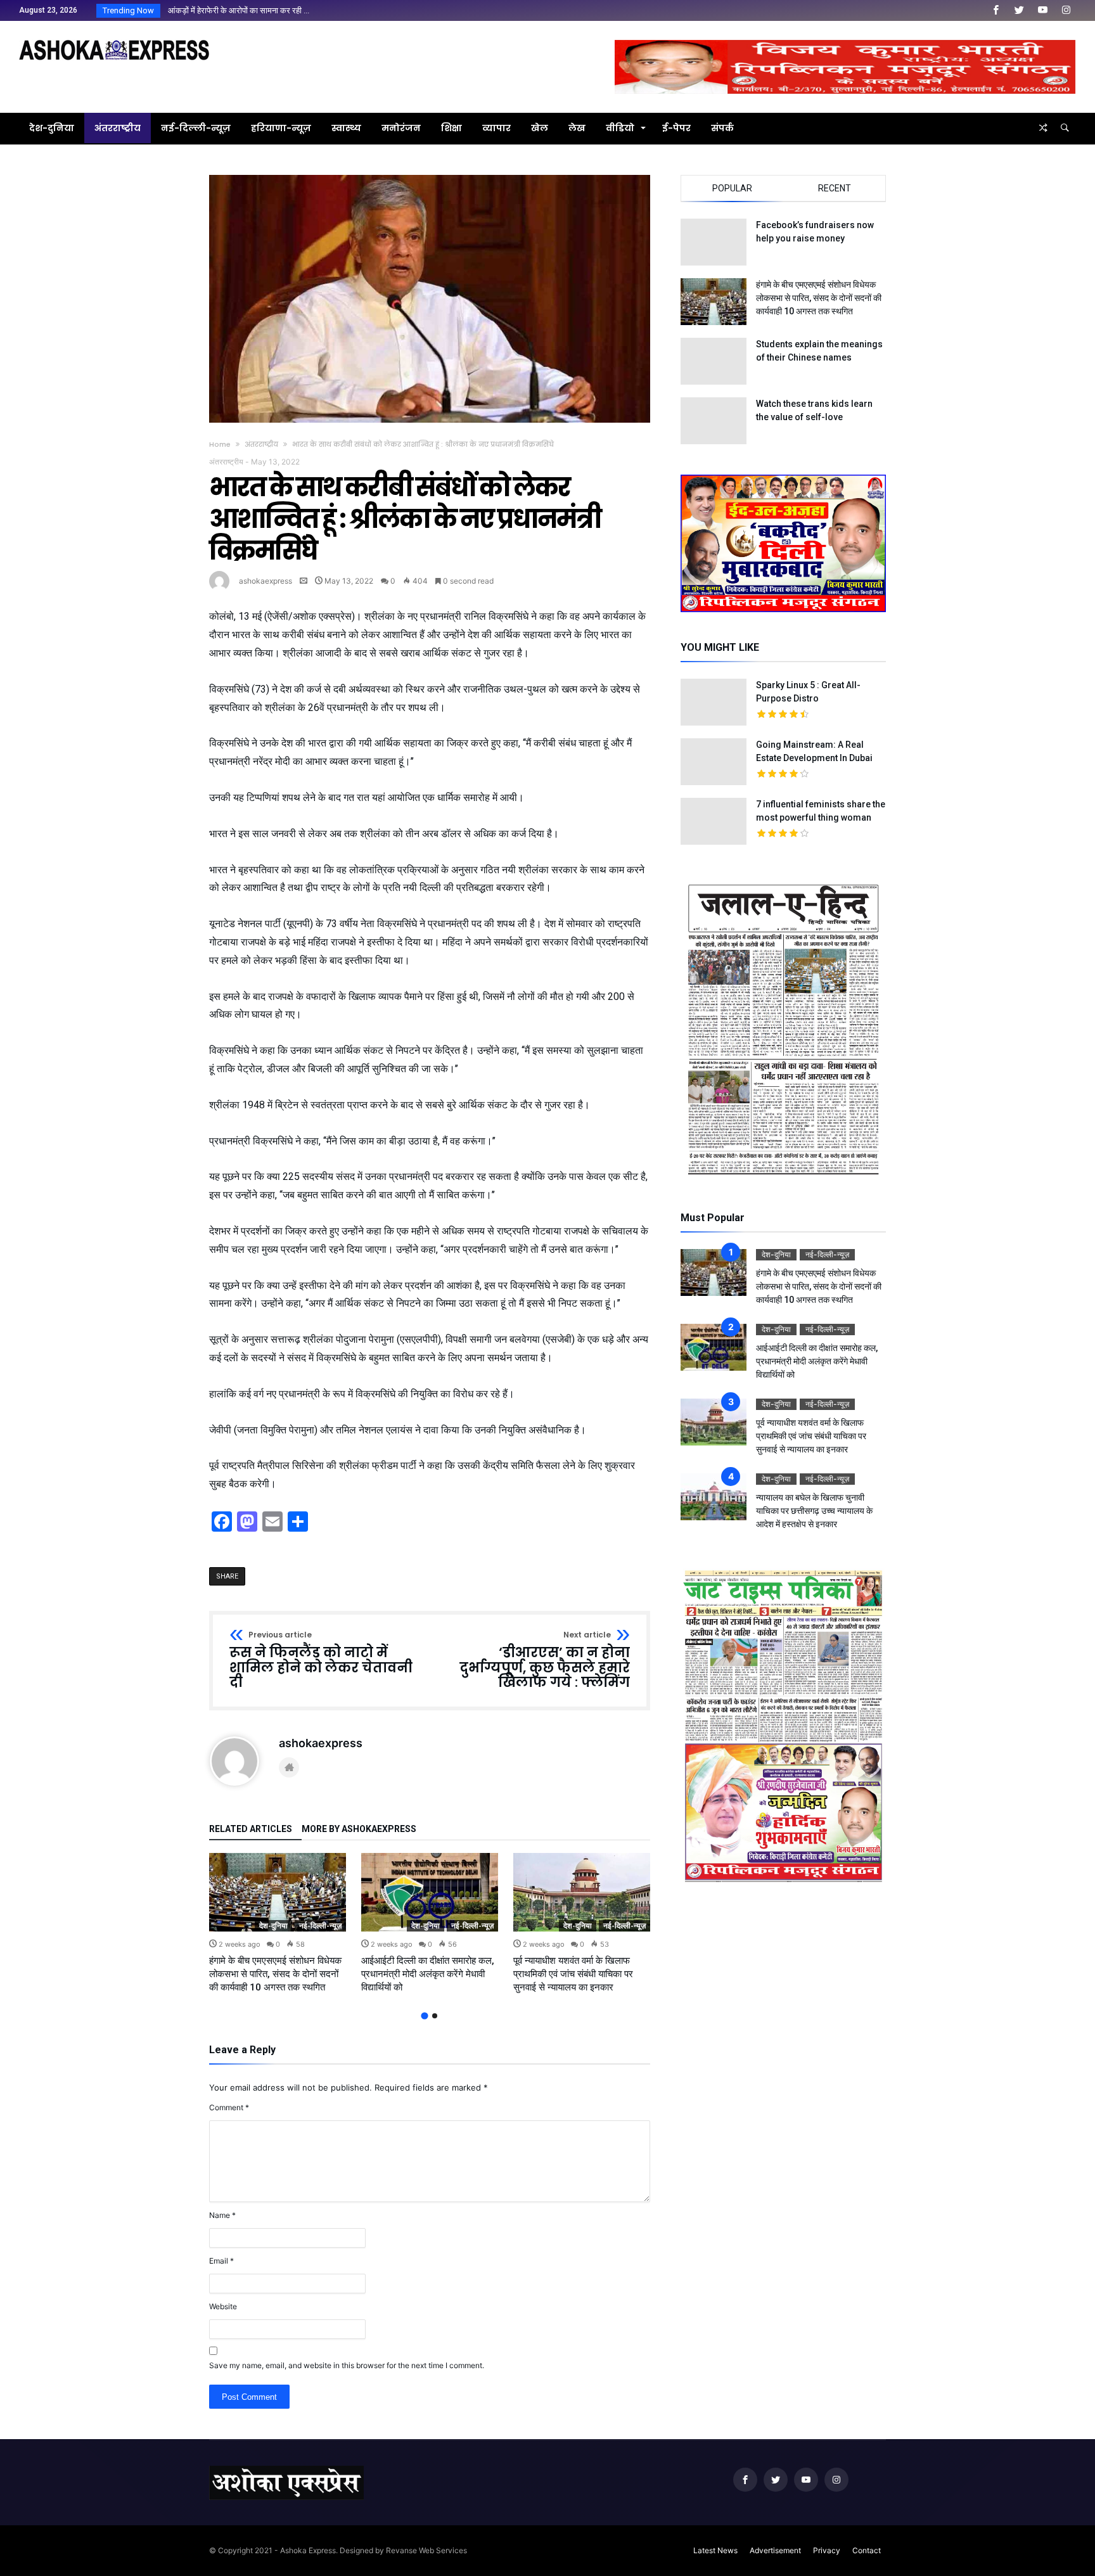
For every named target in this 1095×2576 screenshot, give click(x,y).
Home (220, 444)
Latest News (715, 2550)
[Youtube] (1042, 10)
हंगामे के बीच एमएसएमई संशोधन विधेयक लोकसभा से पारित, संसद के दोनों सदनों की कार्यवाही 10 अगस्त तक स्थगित (275, 1974)
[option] (278, 1924)
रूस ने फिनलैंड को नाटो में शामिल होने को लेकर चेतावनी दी (321, 1661)
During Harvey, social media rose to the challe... (251, 10)
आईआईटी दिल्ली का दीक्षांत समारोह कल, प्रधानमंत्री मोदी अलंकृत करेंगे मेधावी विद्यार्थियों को (428, 1974)
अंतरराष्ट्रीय (261, 444)
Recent (835, 188)
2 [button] (435, 2016)
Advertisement (775, 2550)
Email (221, 2261)
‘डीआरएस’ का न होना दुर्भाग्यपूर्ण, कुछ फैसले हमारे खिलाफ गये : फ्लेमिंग (545, 1661)
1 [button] (424, 2016)
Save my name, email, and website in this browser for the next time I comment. (347, 2365)
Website (223, 2306)
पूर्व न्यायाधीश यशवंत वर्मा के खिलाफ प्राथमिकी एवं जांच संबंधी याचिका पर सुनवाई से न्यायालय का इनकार (573, 1974)
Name (222, 2215)
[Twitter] (1019, 10)
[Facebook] (996, 10)
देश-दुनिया (273, 1926)
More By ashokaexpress (359, 1829)
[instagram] (1066, 10)
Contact (867, 2550)
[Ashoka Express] (114, 40)
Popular (732, 188)
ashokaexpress (266, 581)
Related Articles (251, 1829)
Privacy (827, 2550)
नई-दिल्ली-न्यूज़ (320, 1926)
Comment (229, 2107)
